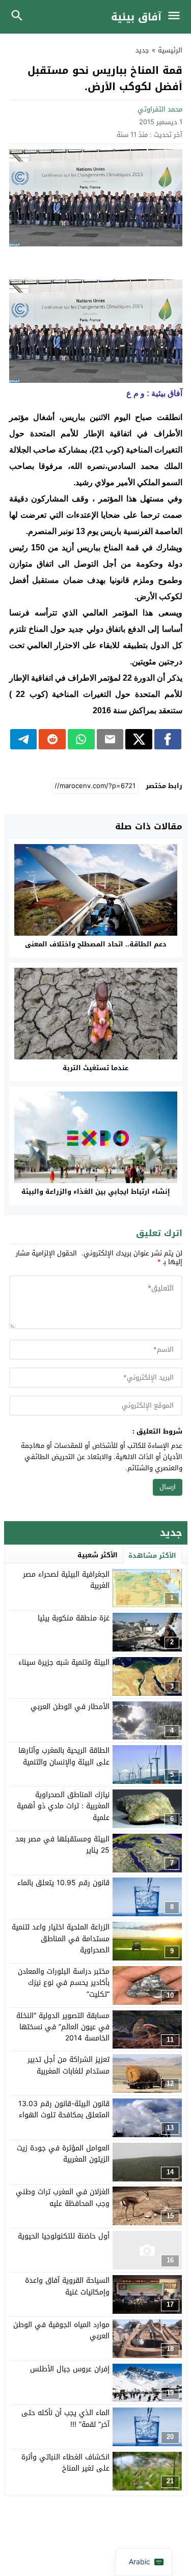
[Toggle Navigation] (176, 17)
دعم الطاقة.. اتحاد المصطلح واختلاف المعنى (96, 944)
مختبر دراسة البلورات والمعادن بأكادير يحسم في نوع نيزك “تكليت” (64, 1983)
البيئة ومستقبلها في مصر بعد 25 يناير (62, 1845)
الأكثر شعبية (98, 1555)
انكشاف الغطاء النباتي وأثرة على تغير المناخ (65, 2463)
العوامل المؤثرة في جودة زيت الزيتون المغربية (63, 2154)
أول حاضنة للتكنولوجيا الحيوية (64, 2236)
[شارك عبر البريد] (110, 739)
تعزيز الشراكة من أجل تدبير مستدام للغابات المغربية (69, 2065)
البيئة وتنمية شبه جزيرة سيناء (64, 1662)
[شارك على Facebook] (168, 739)
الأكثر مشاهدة (152, 1556)
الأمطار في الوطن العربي (70, 1707)
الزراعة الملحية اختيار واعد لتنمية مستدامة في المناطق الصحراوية (61, 1939)
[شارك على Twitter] (139, 739)
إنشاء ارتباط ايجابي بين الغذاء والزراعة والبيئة (96, 1192)
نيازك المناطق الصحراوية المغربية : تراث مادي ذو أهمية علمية (63, 1806)
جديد (142, 50)
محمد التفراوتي (160, 109)
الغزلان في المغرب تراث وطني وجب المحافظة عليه (63, 2197)
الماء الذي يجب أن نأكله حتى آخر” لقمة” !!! (65, 2418)
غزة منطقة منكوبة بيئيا (74, 1618)
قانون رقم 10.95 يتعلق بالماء (63, 1883)
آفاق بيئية (136, 17)
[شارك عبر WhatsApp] (81, 739)
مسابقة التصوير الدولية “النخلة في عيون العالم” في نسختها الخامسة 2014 (63, 2027)
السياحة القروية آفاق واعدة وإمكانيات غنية (67, 2286)
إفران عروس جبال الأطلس (70, 2369)
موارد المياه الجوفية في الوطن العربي (61, 2330)
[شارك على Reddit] (52, 739)
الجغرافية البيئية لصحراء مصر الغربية (66, 1580)
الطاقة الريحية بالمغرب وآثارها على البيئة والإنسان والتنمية (64, 1756)
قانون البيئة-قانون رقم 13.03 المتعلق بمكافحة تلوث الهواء (64, 2109)
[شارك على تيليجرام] (24, 739)
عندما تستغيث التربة (95, 1068)
